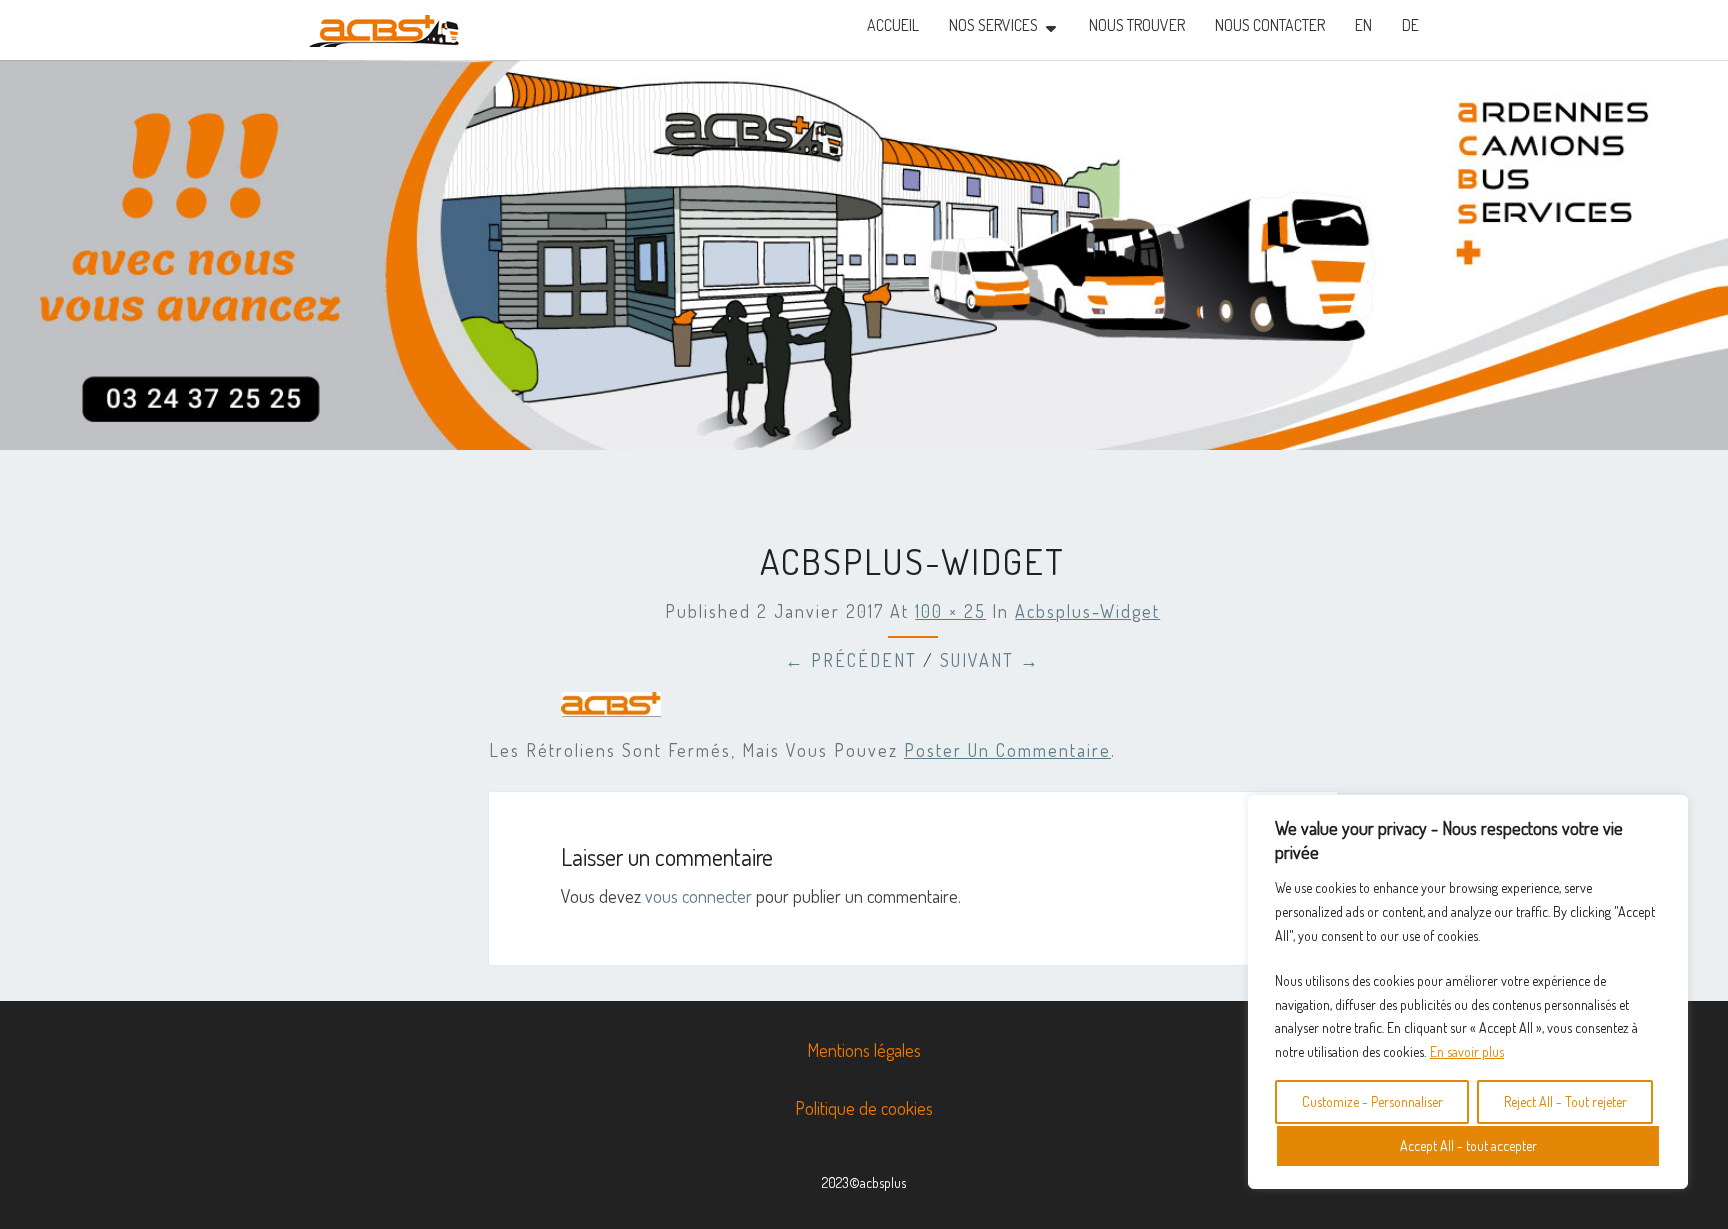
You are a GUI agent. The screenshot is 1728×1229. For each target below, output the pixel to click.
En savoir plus (1467, 1051)
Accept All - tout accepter (1468, 1145)
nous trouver (1137, 25)
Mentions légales (864, 1050)
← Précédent (851, 660)
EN (1363, 25)
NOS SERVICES (993, 25)
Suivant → (990, 660)
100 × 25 (950, 611)
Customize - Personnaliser (1372, 1101)
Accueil (893, 25)
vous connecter (698, 896)
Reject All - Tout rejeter (1565, 1101)
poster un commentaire (1007, 750)
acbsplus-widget (1087, 611)
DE (1410, 25)
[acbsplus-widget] (611, 711)
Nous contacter (1270, 25)
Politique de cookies (864, 1108)
